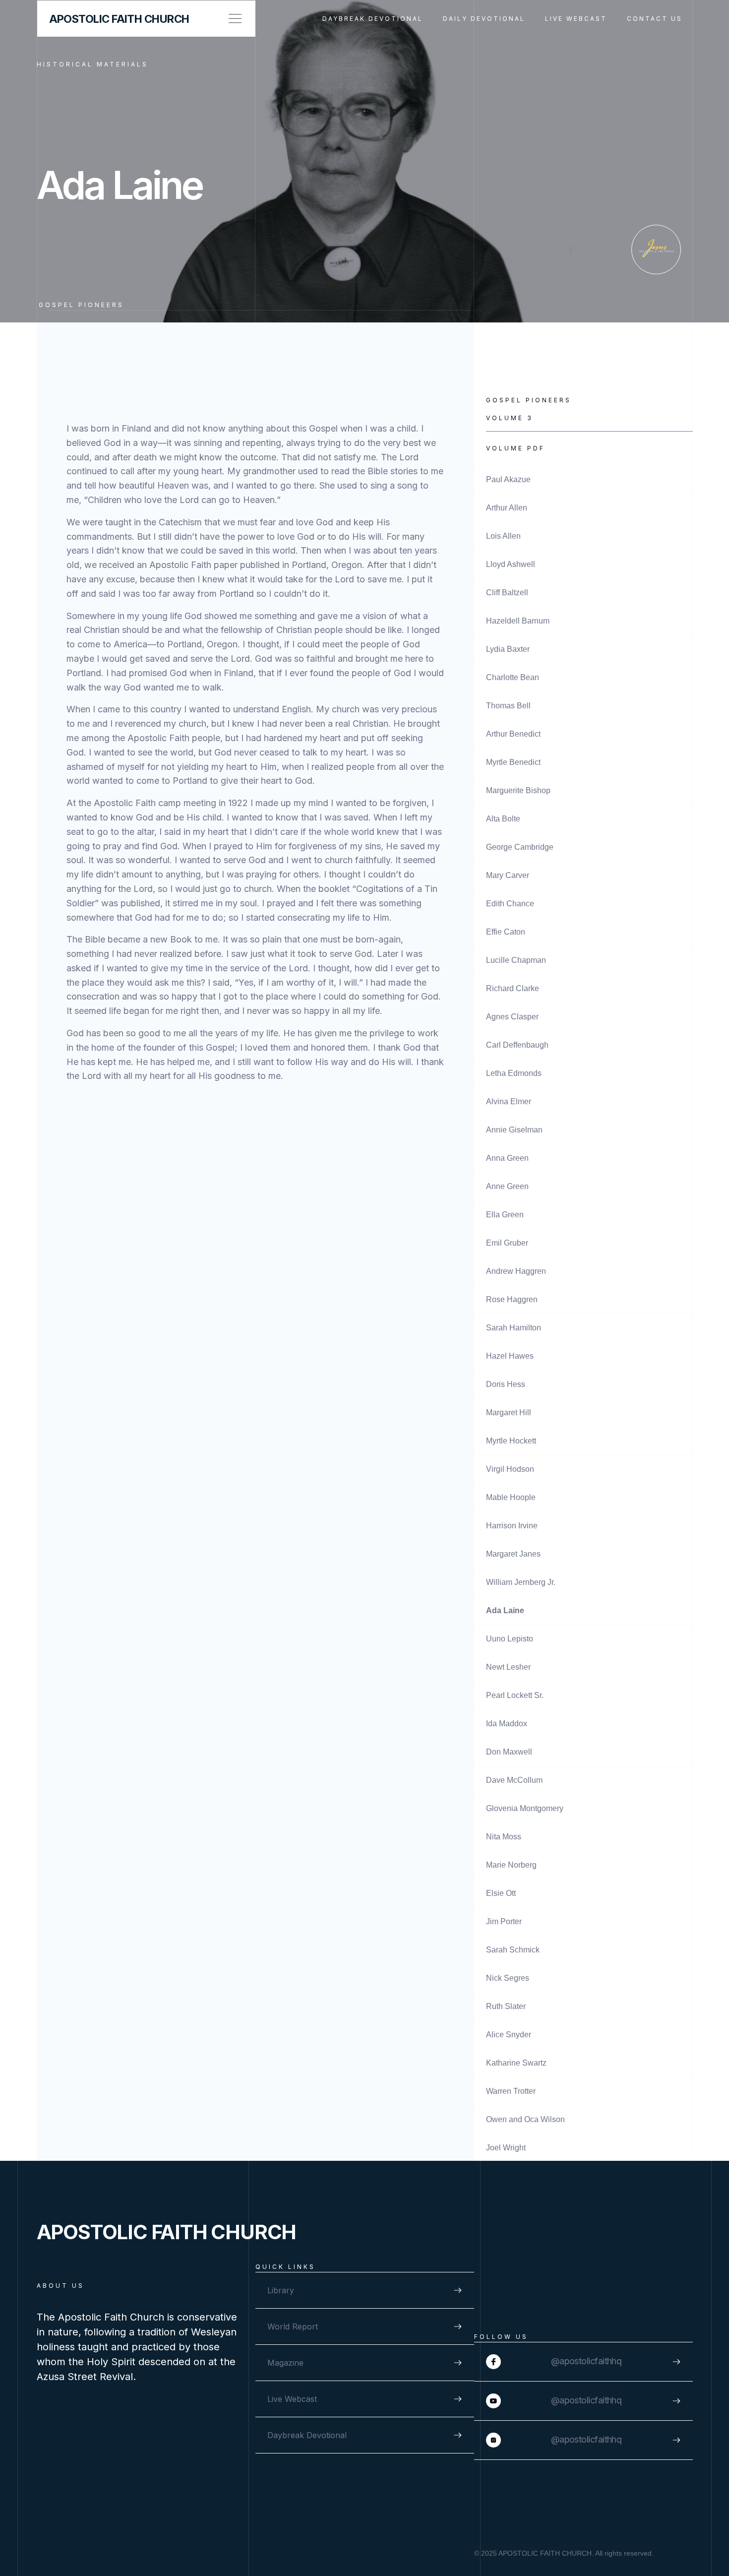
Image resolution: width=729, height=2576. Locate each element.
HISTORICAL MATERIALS (92, 64)
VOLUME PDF (516, 448)
